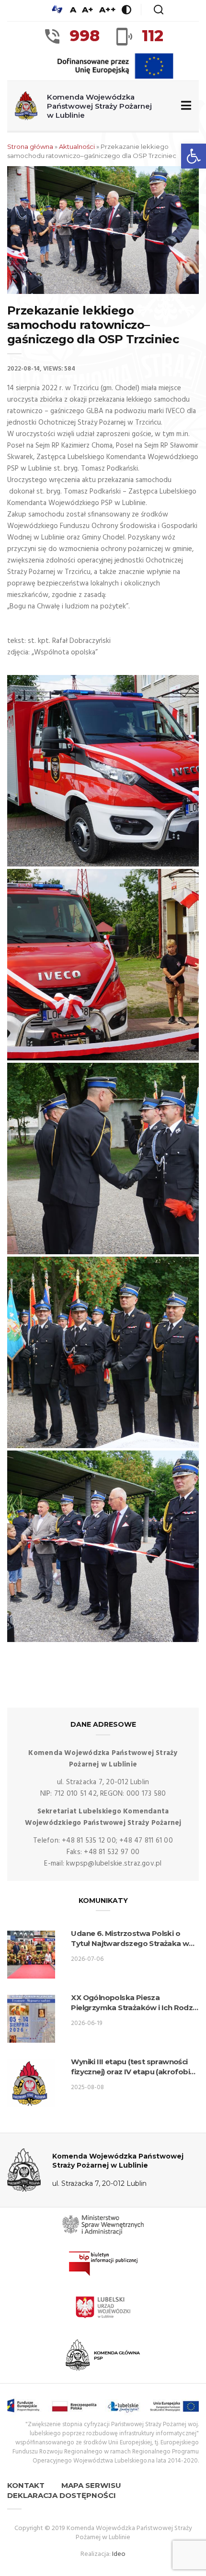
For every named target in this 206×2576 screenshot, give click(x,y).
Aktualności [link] (77, 146)
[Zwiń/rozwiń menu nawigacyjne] (184, 106)
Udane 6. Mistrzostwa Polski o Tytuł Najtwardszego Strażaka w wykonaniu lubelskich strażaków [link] (130, 1939)
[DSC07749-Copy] (103, 1352)
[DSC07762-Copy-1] (103, 1546)
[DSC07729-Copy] (103, 965)
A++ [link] (108, 10)
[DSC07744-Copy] (103, 1159)
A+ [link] (88, 10)
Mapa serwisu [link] (91, 2485)
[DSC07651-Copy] (103, 771)
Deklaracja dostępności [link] (62, 2495)
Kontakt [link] (26, 2485)
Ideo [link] (119, 2554)
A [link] (73, 10)
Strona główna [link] (30, 146)
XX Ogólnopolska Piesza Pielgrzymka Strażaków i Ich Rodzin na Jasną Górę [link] (135, 2003)
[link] (194, 156)
